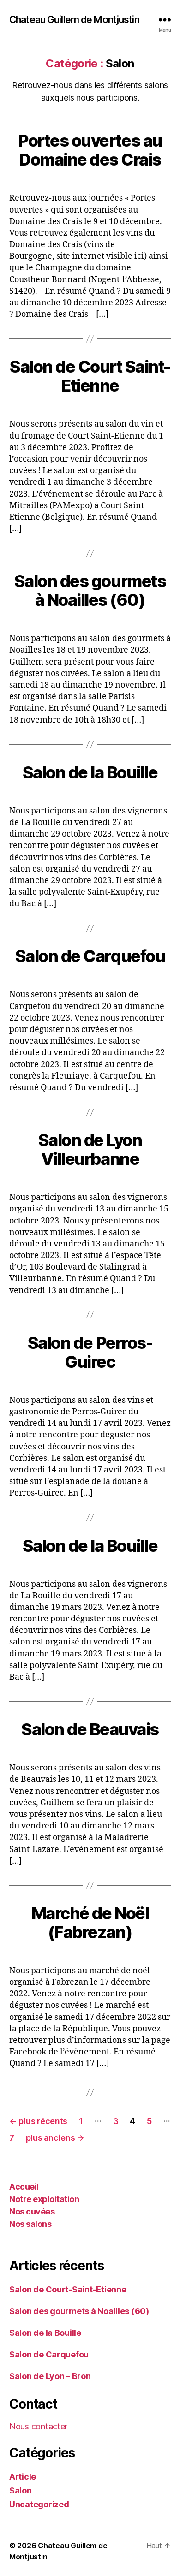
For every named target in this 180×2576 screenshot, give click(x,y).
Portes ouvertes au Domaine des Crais (90, 150)
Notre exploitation (44, 2199)
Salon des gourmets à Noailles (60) (90, 591)
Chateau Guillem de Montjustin (74, 20)
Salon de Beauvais (90, 1729)
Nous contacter (38, 2426)
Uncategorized (39, 2504)
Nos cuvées (32, 2211)
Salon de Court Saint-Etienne (90, 376)
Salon (21, 2490)
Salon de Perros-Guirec (90, 1352)
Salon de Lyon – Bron (50, 2376)
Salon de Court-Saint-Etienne (68, 2289)
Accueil (24, 2187)
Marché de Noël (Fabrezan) (90, 1923)
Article (23, 2477)
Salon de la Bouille (90, 772)
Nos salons (30, 2224)
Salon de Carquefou (90, 956)
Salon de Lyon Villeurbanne (90, 1149)
